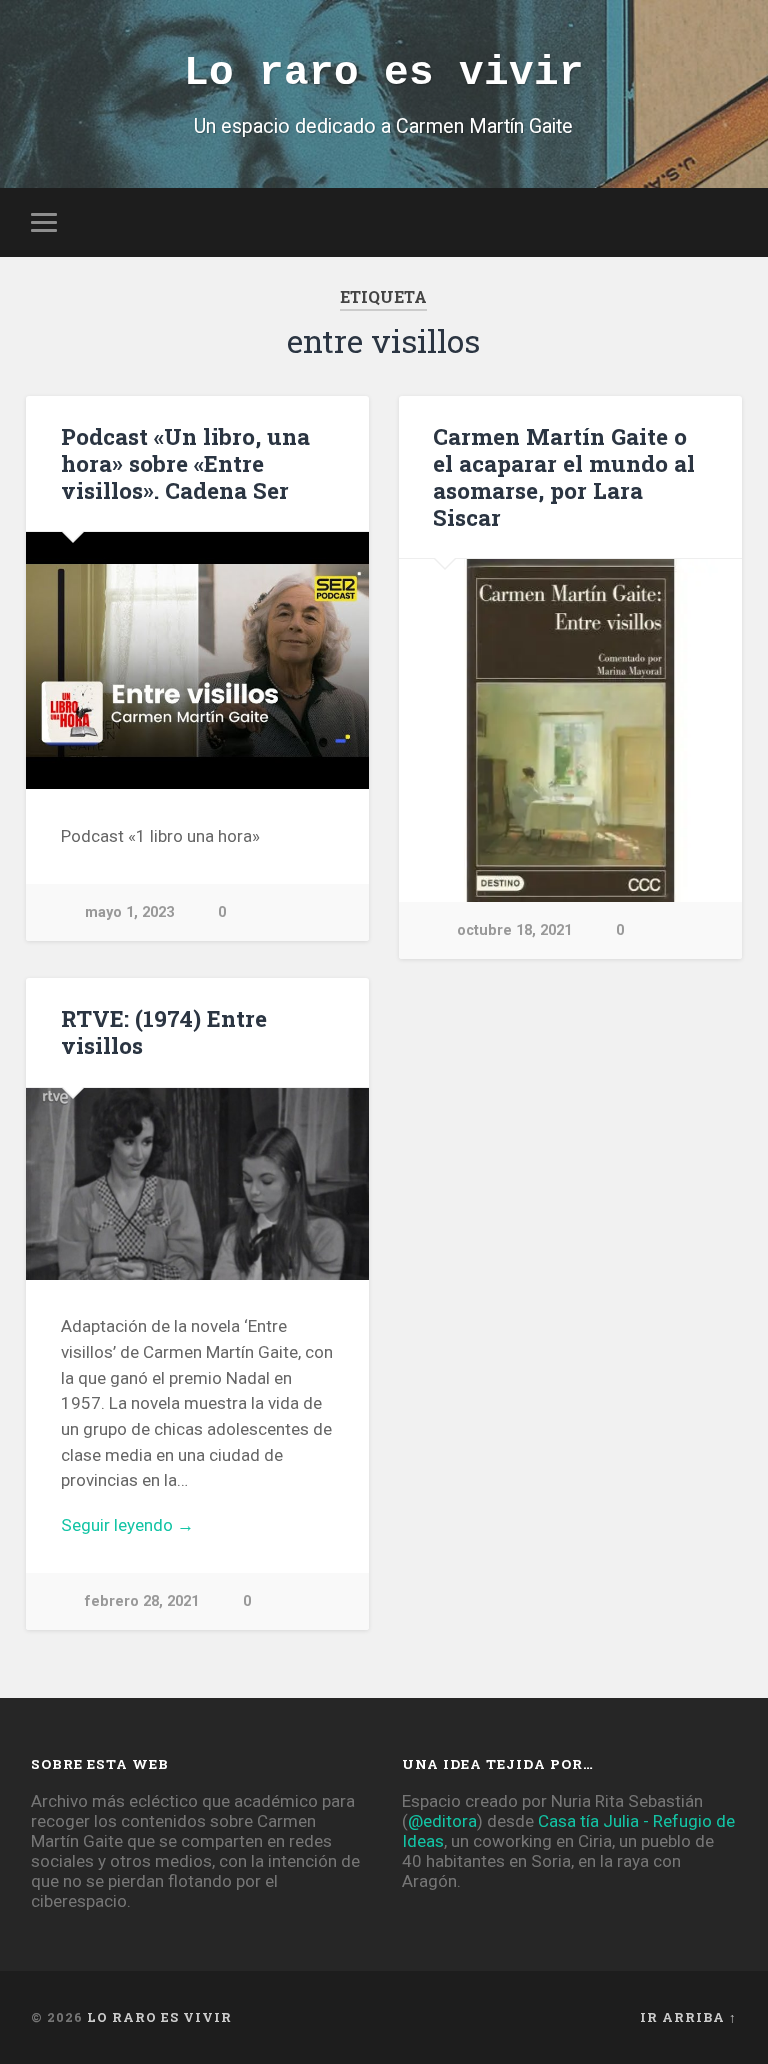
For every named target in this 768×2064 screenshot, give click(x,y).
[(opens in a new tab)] (570, 730)
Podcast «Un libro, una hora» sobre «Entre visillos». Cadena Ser (185, 463)
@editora (442, 1821)
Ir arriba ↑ (688, 2017)
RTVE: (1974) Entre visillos (164, 1031)
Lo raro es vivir (384, 73)
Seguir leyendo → (127, 1525)
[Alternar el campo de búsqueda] (725, 222)
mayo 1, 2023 (129, 912)
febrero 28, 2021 (142, 1601)
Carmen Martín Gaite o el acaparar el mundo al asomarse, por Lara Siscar (564, 476)
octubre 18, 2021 (514, 930)
